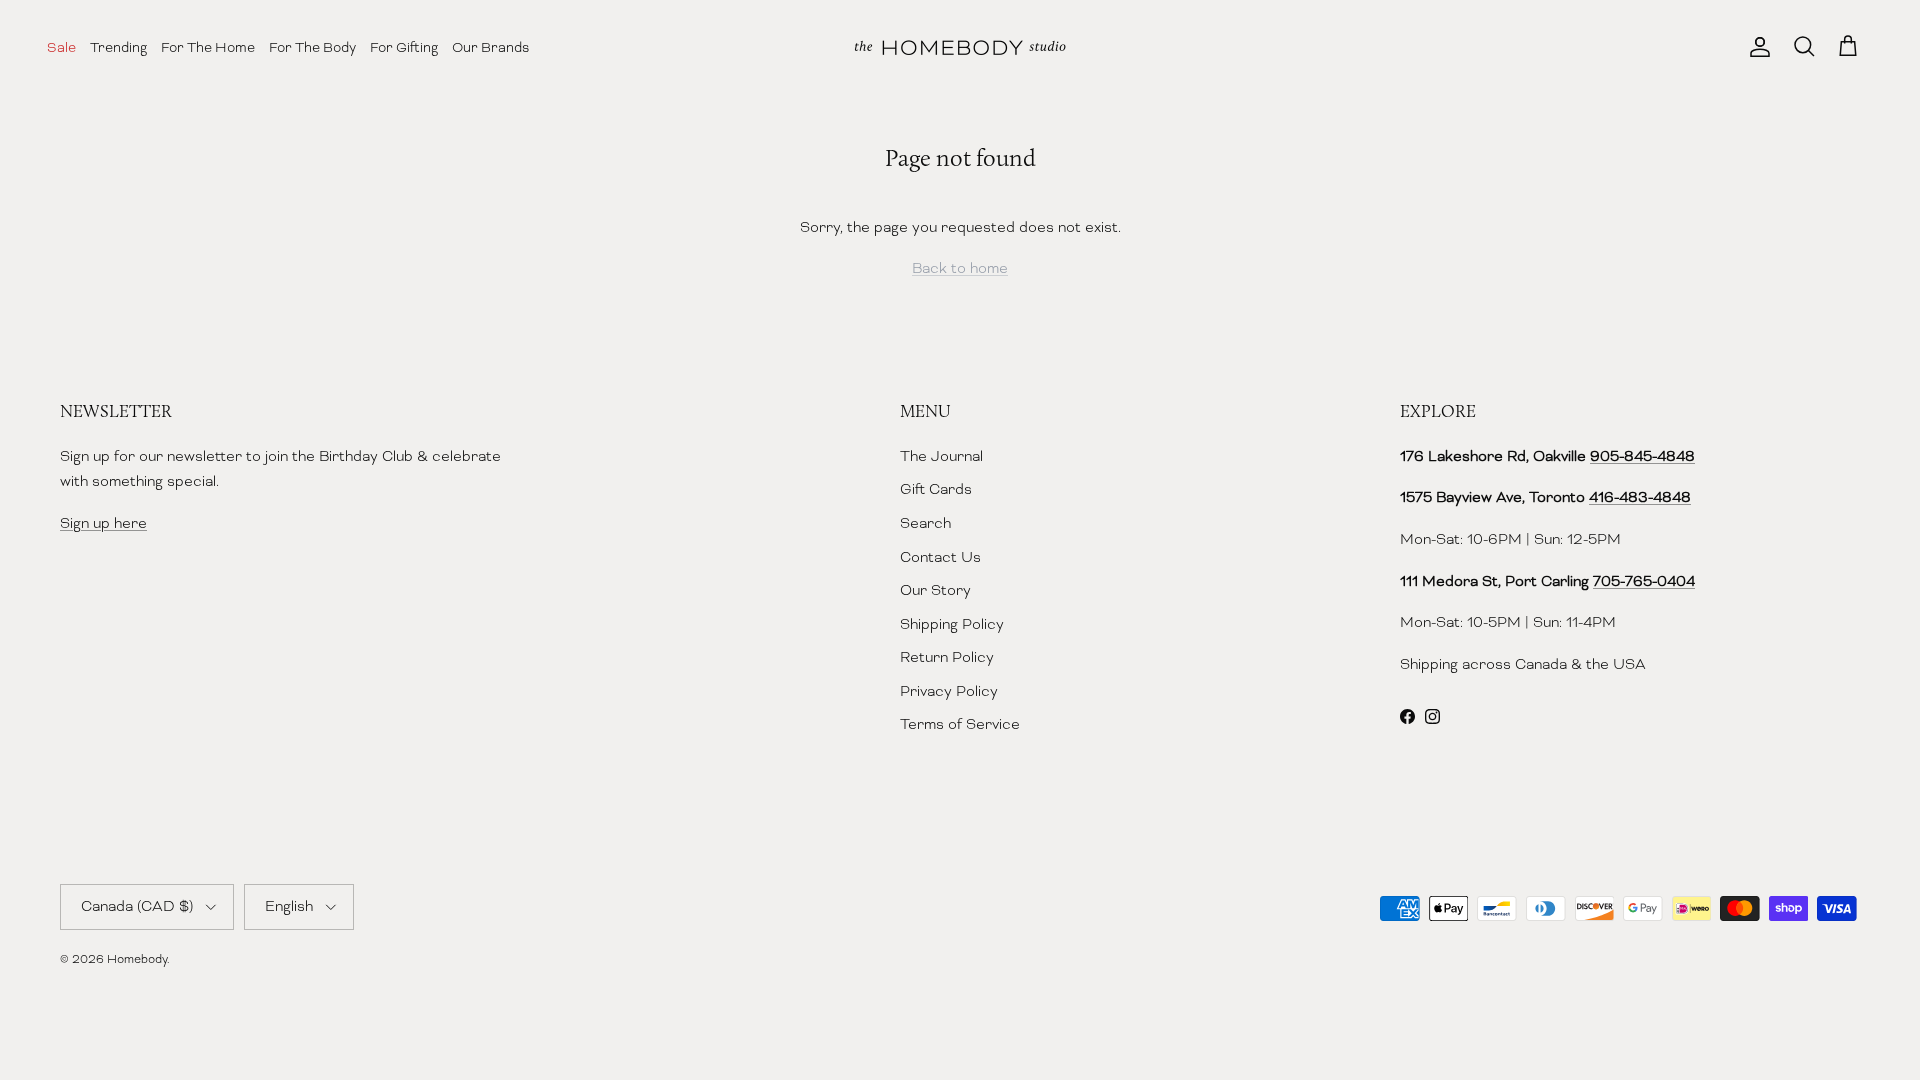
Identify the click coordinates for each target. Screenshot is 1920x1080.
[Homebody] (960, 47)
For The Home (208, 47)
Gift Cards (936, 489)
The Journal (941, 456)
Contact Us (940, 557)
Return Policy (947, 657)
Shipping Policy (952, 624)
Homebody (137, 959)
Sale (61, 47)
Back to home (960, 268)
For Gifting (404, 47)
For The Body (312, 47)
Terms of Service (960, 724)
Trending (118, 47)
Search (925, 523)
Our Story (935, 590)
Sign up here (103, 523)
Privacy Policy (949, 691)
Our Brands (490, 47)
